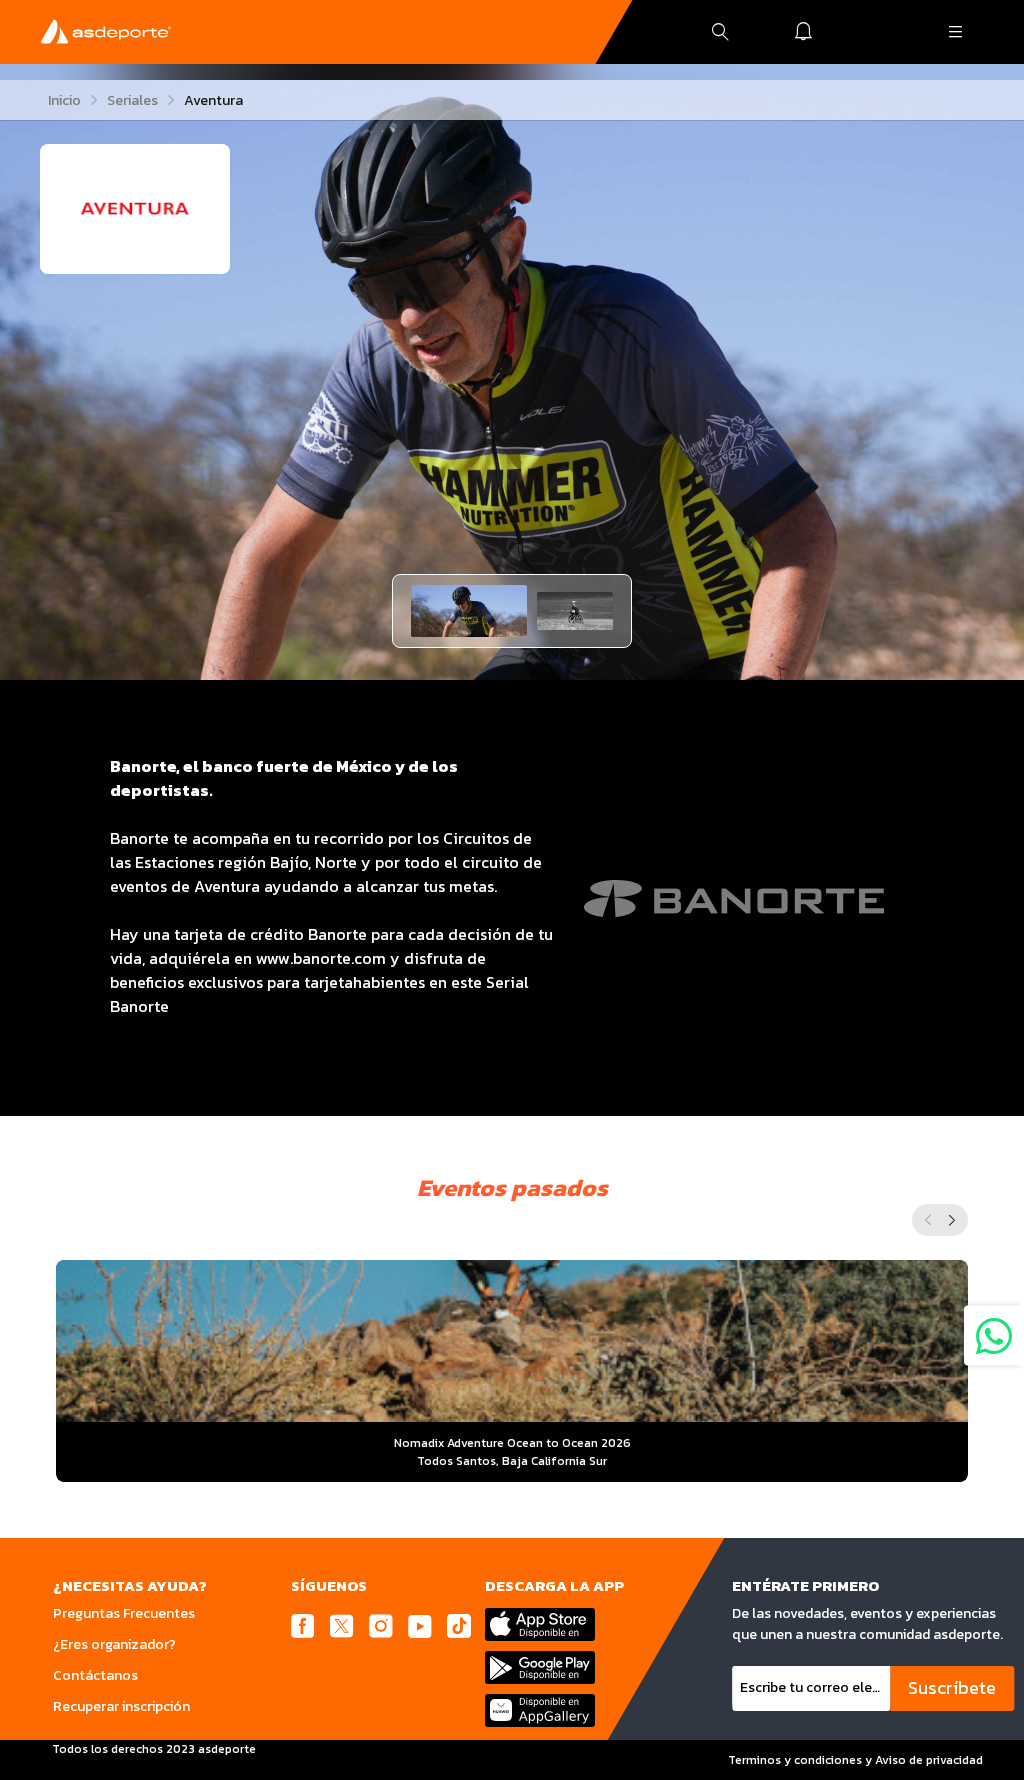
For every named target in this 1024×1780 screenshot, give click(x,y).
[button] (469, 611)
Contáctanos (95, 1675)
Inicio (64, 100)
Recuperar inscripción (121, 1706)
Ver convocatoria (512, 1418)
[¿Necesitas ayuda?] (994, 1335)
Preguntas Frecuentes (124, 1613)
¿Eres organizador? (114, 1644)
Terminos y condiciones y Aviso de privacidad (855, 1760)
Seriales (132, 100)
